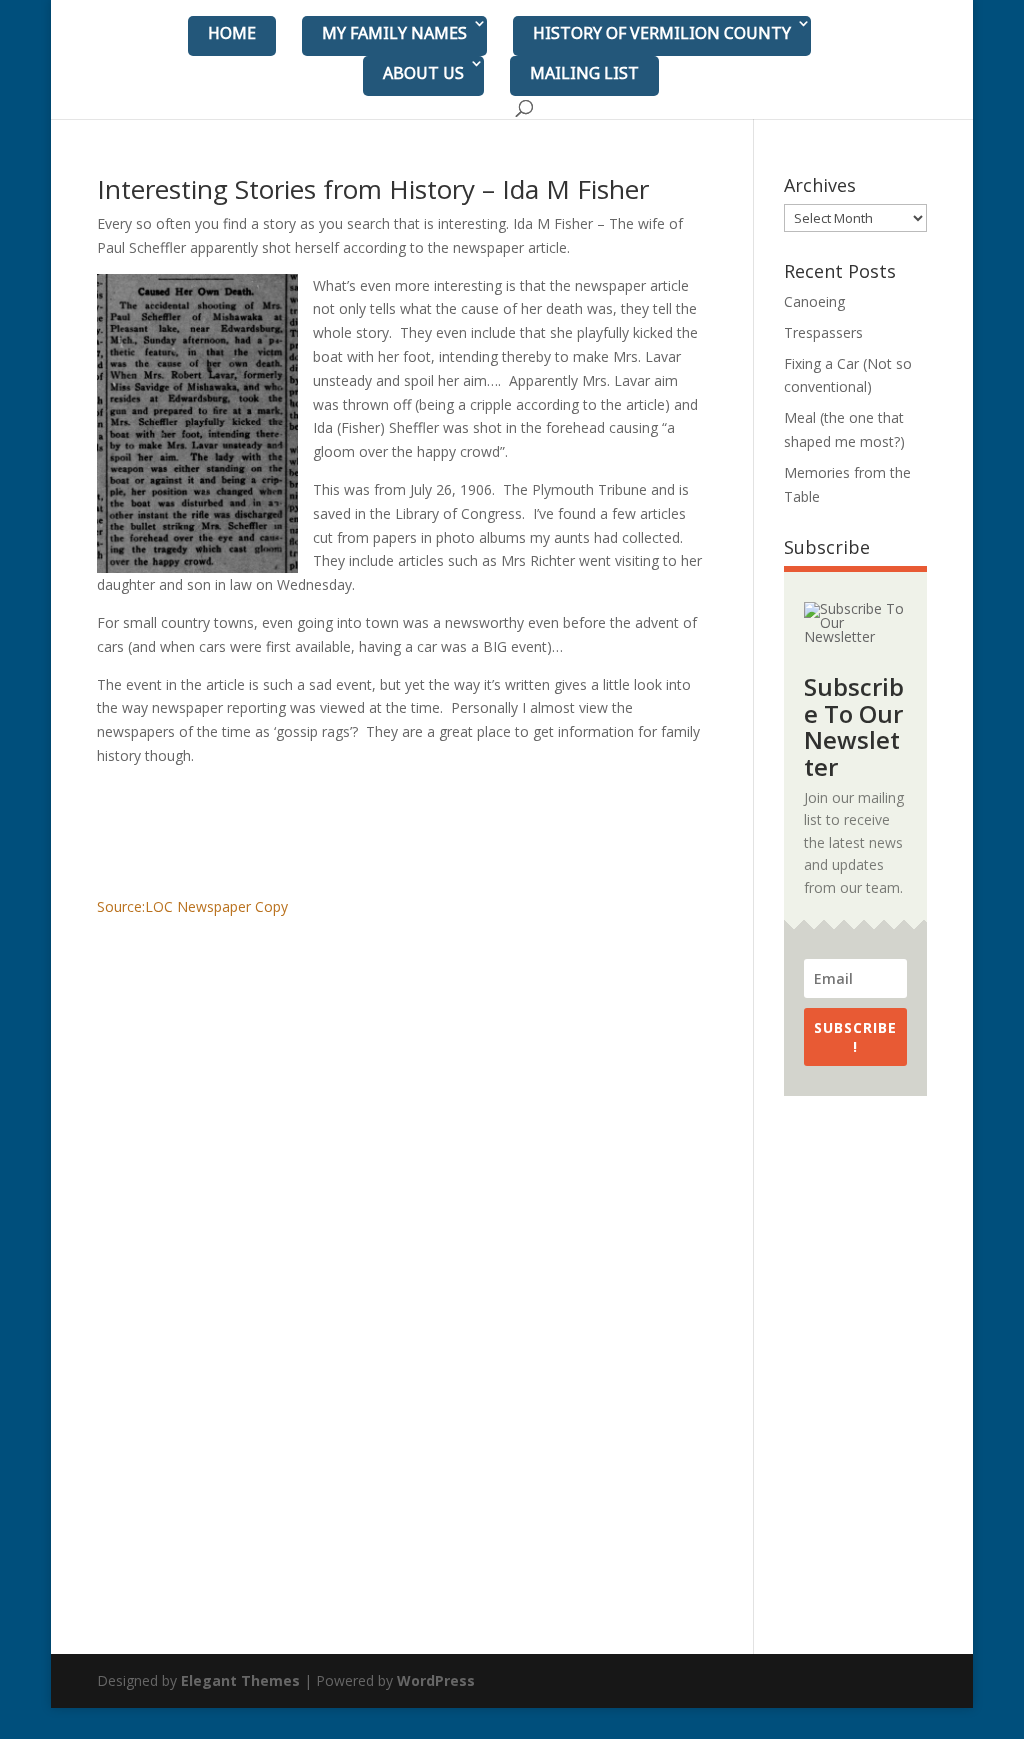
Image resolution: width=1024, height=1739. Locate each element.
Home (232, 33)
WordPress (436, 1680)
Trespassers (823, 332)
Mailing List (584, 73)
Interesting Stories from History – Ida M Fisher (373, 189)
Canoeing (814, 301)
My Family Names (394, 33)
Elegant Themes (240, 1680)
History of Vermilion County (662, 33)
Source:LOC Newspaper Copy (192, 906)
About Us (423, 73)
